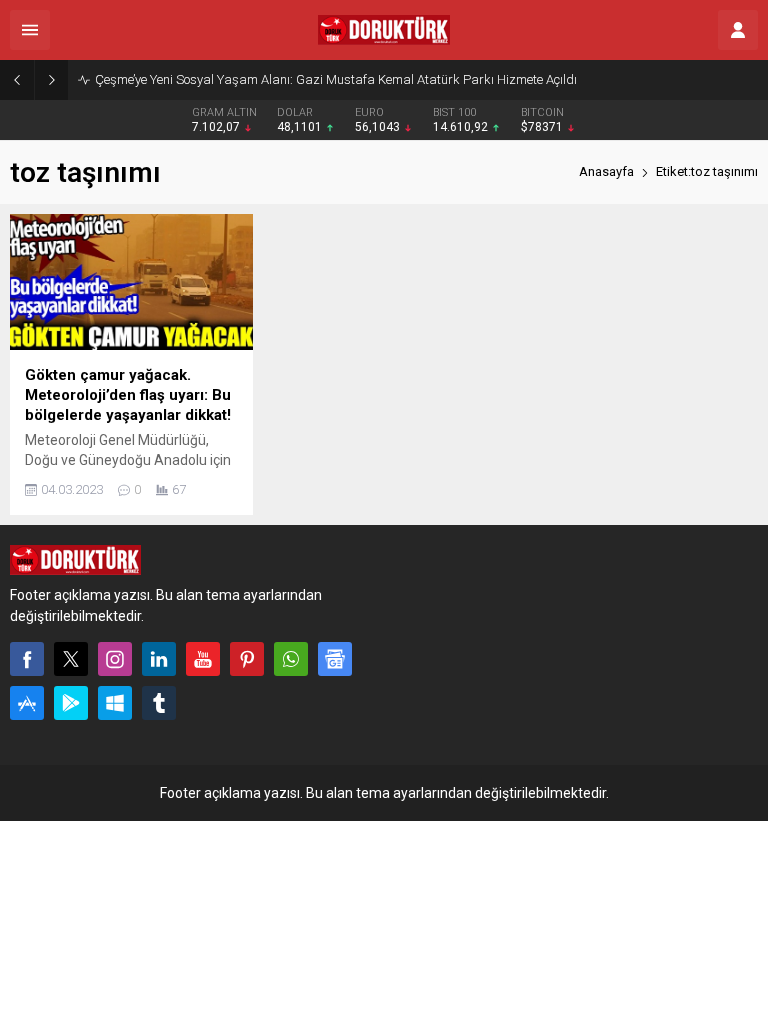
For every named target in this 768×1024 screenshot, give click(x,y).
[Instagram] (115, 659)
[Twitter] (71, 659)
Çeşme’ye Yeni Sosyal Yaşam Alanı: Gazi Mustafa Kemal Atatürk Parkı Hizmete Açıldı (336, 79)
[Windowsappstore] (115, 703)
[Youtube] (203, 659)
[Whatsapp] (291, 659)
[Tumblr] (159, 703)
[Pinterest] (247, 659)
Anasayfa (606, 171)
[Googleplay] (71, 703)
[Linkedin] (159, 659)
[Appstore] (27, 703)
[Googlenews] (335, 659)
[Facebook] (27, 659)
